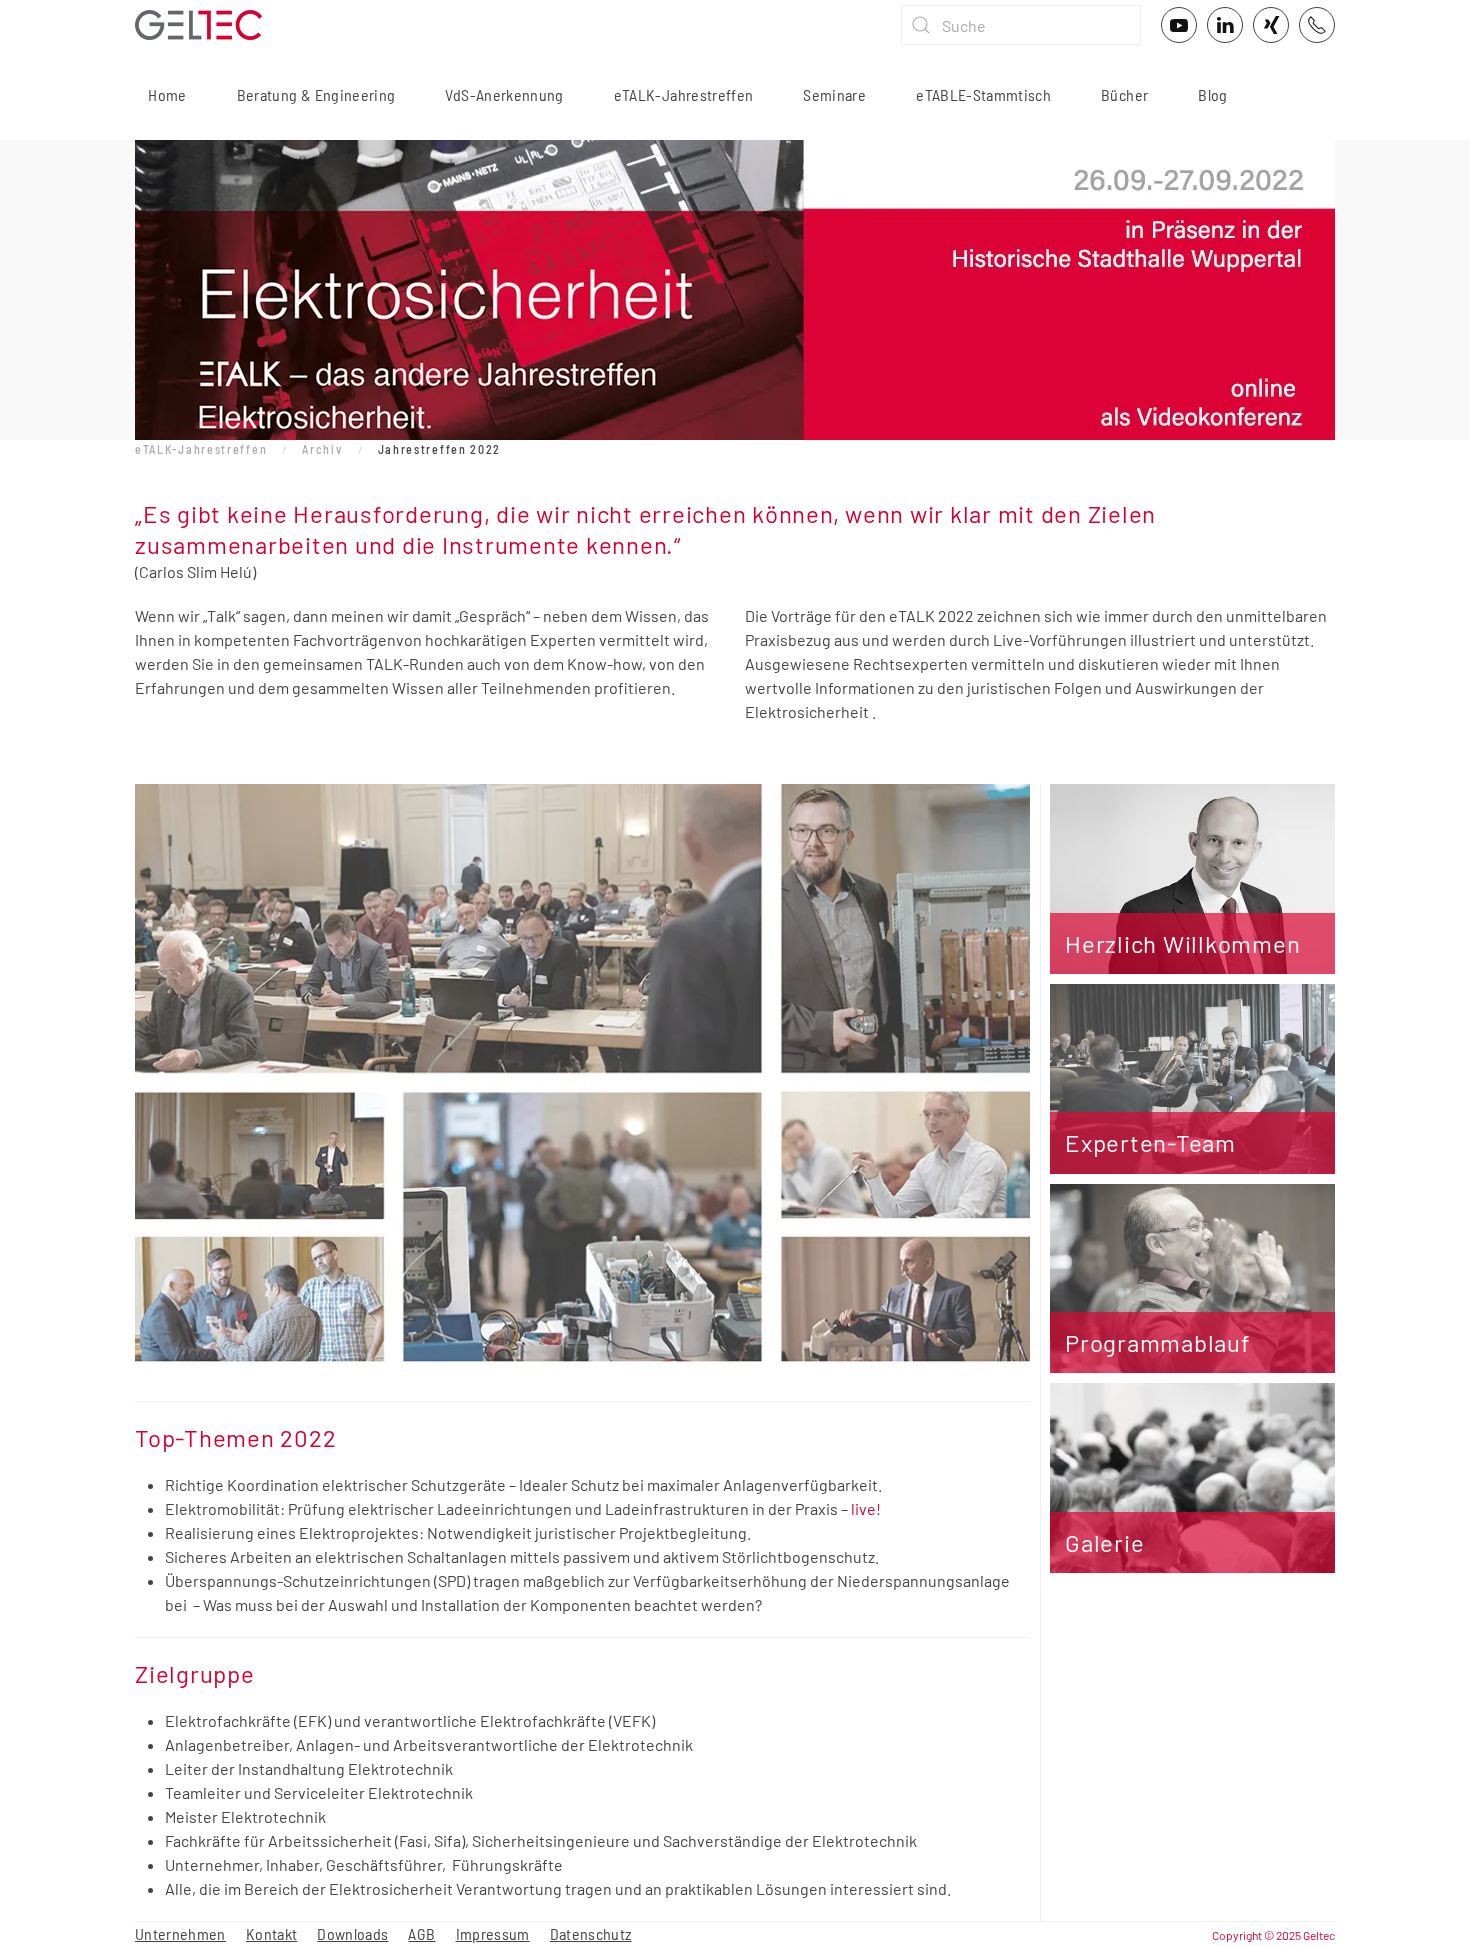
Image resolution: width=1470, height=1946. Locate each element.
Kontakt (271, 1933)
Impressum (493, 1933)
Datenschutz (591, 1933)
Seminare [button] (834, 94)
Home (166, 94)
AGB (421, 1933)
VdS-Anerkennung (504, 94)
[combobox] (1021, 25)
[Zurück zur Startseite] (198, 25)
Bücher (1124, 94)
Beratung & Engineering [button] (316, 94)
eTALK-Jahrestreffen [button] (684, 94)
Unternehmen (180, 1933)
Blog (1212, 94)
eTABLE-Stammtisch (983, 94)
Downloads (352, 1933)
